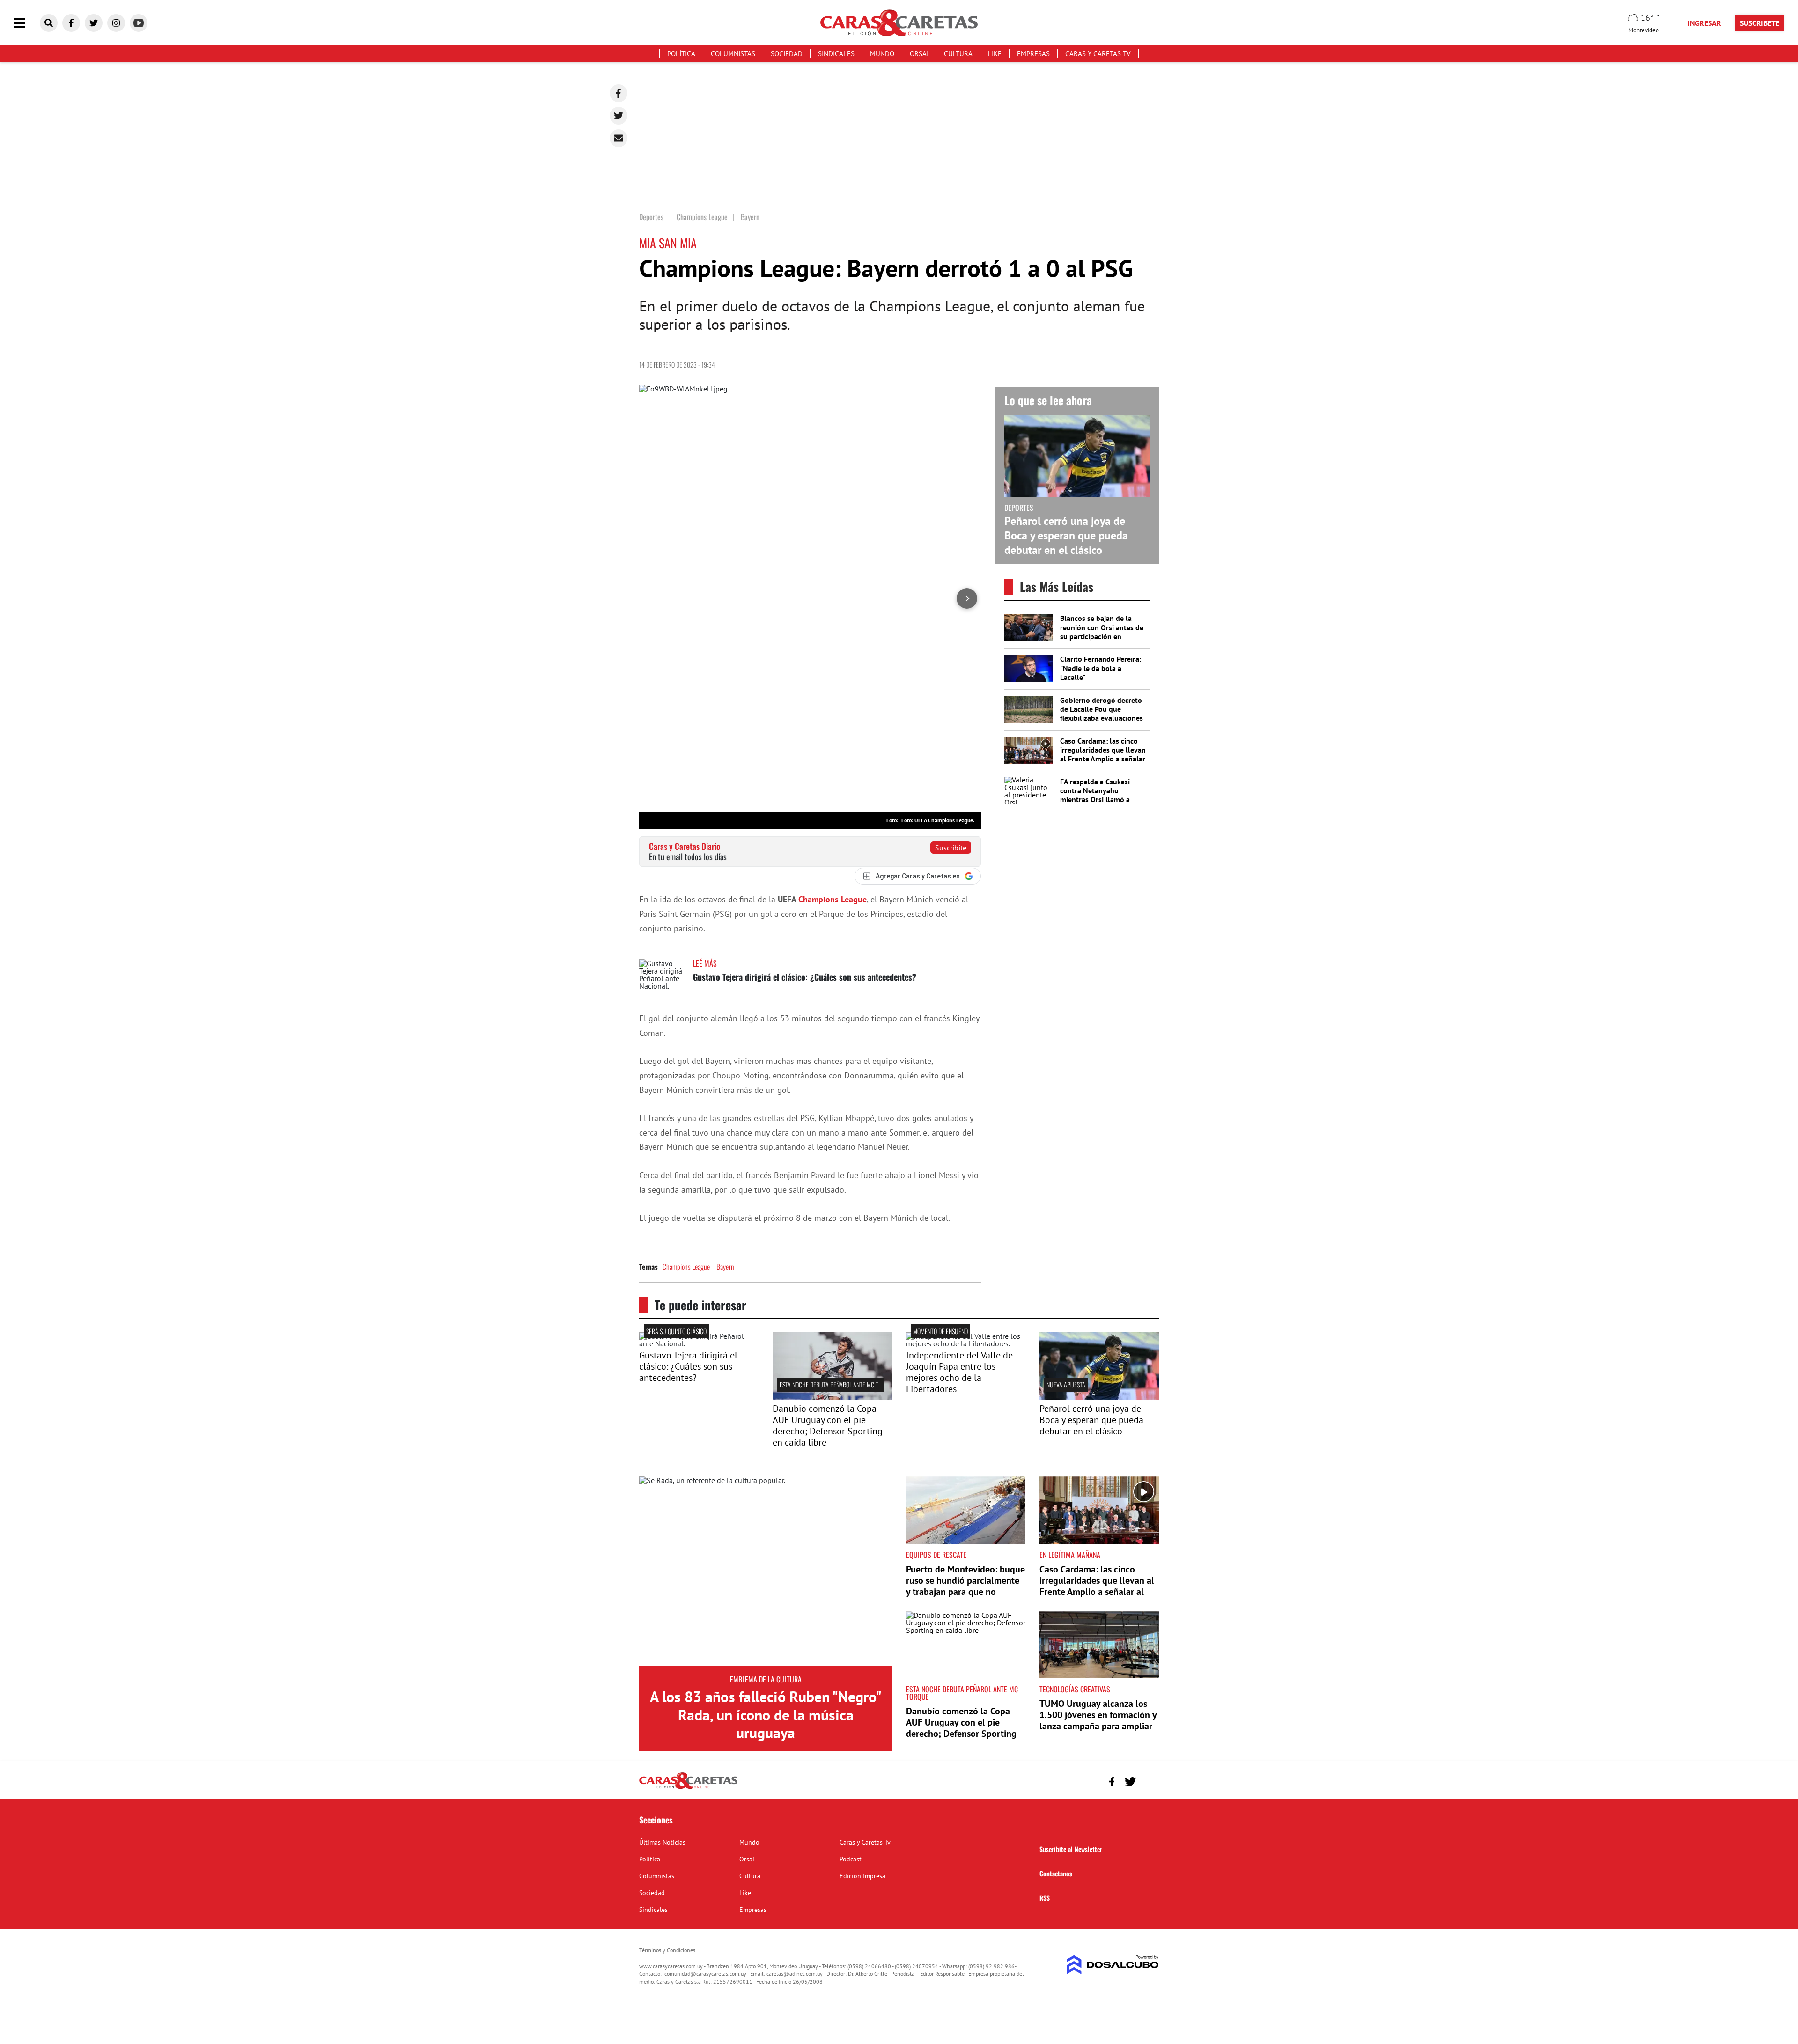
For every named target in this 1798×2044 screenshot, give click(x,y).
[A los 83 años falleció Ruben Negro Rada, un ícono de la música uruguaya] (766, 1571)
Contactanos (1056, 1873)
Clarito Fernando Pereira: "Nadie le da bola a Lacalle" (1101, 668)
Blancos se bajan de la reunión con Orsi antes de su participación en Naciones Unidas (1102, 632)
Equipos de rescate (936, 1555)
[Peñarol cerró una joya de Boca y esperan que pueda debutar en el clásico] (1099, 1397)
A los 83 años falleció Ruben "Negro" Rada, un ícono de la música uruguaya (766, 1715)
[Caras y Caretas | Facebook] (71, 23)
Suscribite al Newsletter (1071, 1849)
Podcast (851, 1859)
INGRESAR (1704, 23)
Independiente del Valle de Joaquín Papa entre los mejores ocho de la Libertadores (959, 1372)
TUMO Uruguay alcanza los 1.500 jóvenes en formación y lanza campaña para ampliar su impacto (1098, 1720)
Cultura (958, 54)
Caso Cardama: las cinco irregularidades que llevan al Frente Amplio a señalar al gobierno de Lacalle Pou (1103, 754)
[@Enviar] (619, 138)
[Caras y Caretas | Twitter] (94, 23)
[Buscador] (49, 23)
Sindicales (836, 54)
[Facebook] (619, 93)
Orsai (919, 54)
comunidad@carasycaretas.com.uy (705, 1974)
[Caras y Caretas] (688, 1788)
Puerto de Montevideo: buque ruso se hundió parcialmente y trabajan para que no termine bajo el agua (965, 1586)
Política (681, 54)
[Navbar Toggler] (27, 23)
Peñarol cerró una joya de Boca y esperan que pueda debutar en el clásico (1066, 535)
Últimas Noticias (662, 1842)
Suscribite (951, 848)
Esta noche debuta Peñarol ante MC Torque (837, 1384)
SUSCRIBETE (1760, 23)
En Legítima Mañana (1070, 1555)
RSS (1045, 1898)
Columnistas (733, 54)
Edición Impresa (862, 1876)
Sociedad (787, 54)
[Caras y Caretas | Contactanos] (1148, 1781)
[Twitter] (619, 116)
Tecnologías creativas (1075, 1689)
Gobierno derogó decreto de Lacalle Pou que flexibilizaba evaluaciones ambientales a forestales (1102, 714)
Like (995, 54)
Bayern (725, 1267)
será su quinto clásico (676, 1331)
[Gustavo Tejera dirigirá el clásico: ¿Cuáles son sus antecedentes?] (663, 977)
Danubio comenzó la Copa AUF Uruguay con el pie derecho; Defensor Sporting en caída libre (828, 1425)
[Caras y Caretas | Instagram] (116, 23)
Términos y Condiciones (667, 1950)
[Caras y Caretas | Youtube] (139, 23)
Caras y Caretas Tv (1098, 54)
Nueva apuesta (1066, 1384)
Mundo (882, 54)
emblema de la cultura (766, 1679)
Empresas (1033, 54)
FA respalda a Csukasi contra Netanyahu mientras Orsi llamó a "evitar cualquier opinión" (1101, 795)
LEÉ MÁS (705, 963)
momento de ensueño (940, 1331)
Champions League (833, 899)
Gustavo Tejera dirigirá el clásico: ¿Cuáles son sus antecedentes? (805, 977)
